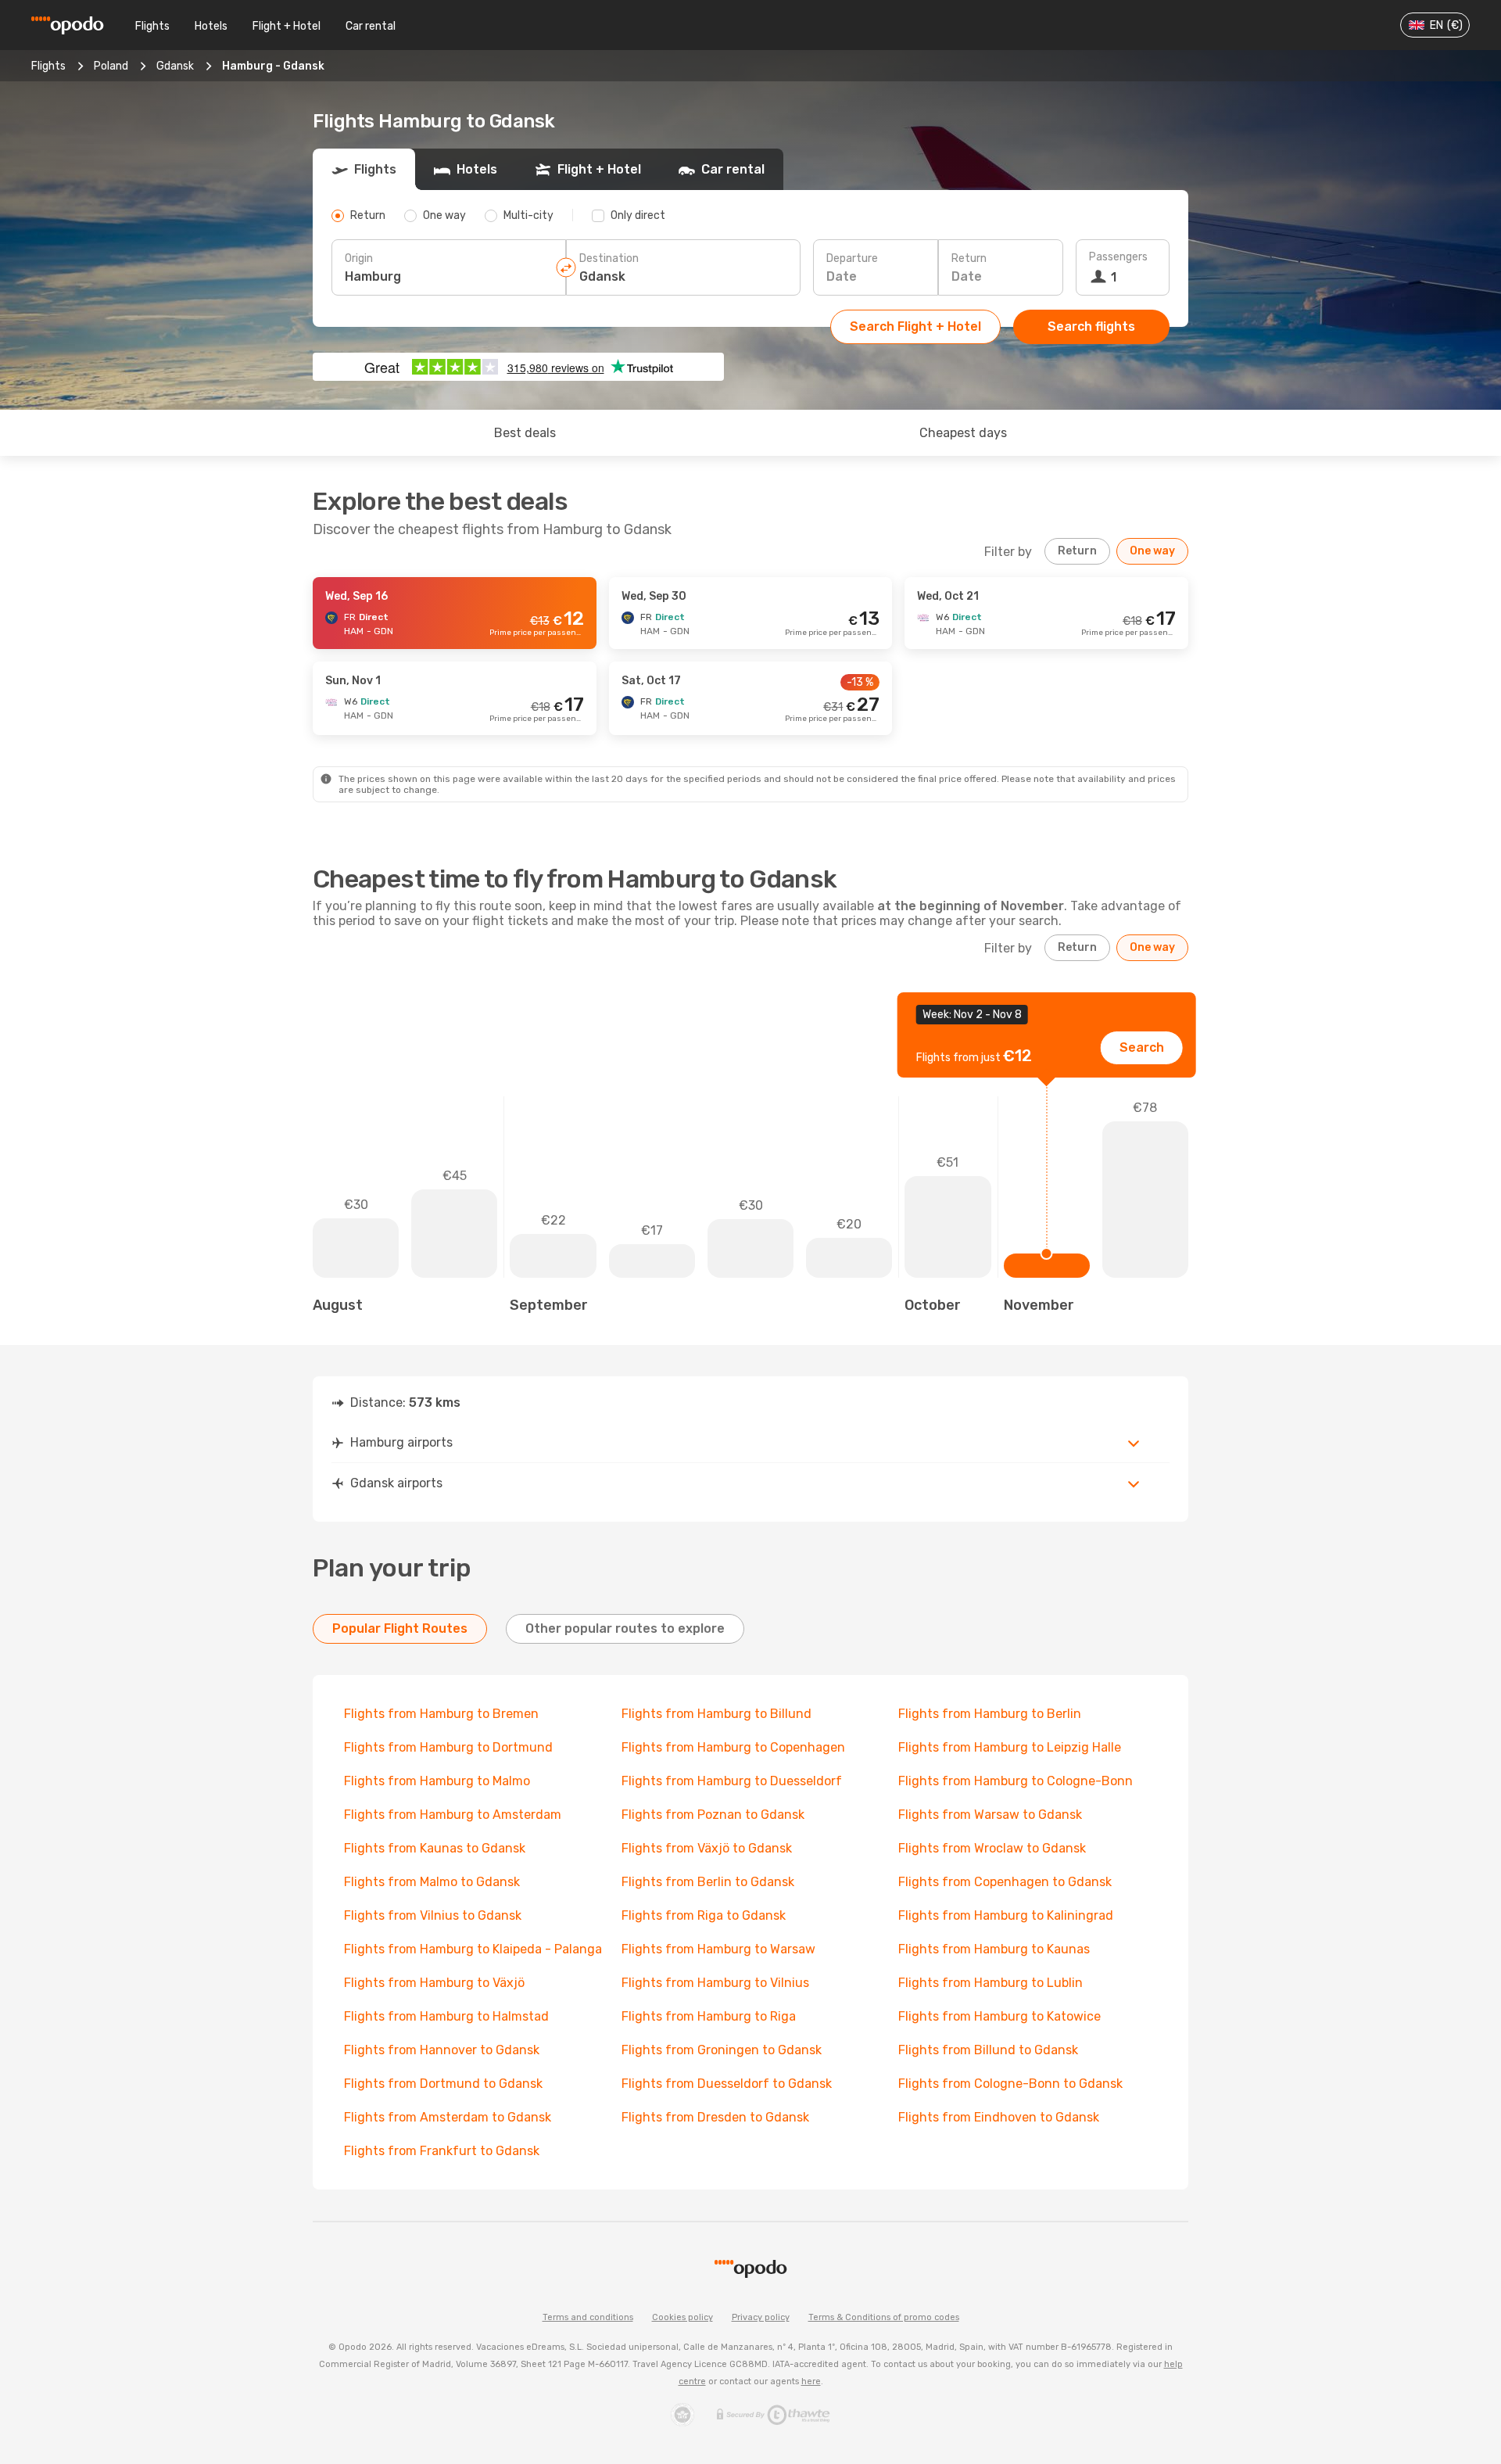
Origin (359, 258)
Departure (852, 258)
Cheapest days (963, 433)
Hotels (211, 26)
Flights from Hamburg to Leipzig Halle (1010, 1747)
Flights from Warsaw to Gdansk (990, 1815)
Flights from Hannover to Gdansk (442, 2050)
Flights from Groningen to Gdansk (722, 2050)
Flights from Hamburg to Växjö (434, 1983)
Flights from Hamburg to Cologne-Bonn (1016, 1781)
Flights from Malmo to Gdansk (432, 1882)
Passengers (1118, 257)
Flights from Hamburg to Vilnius (715, 1983)
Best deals (525, 433)
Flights (152, 26)
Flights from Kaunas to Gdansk (435, 1848)
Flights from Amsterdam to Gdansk (448, 2117)
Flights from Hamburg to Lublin (991, 1983)
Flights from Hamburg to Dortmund (448, 1747)
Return (969, 258)
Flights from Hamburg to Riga (709, 2016)
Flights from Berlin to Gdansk (708, 1882)
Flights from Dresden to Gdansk (715, 2117)
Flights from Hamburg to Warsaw (718, 1949)
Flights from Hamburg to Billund (716, 1714)
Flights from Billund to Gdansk (988, 2050)
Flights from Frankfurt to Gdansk (442, 2151)
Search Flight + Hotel (915, 326)
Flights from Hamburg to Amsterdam (453, 1815)
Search (1142, 1047)
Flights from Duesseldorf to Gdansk (727, 2084)
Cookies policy (682, 2317)
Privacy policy (761, 2317)
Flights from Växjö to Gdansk (707, 1848)
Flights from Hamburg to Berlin (990, 1714)
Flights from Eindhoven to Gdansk (999, 2117)
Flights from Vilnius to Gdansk (433, 1915)
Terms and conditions (588, 2317)
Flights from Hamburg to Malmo (437, 1781)
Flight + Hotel (287, 26)
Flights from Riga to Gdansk (704, 1915)
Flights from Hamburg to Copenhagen (733, 1747)
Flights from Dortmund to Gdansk (443, 2084)
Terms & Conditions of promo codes (884, 2317)
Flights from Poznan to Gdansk (713, 1815)
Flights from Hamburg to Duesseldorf (732, 1781)
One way (1152, 551)
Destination (609, 258)
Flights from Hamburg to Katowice (999, 2016)
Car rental (371, 26)
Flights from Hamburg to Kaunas (994, 1949)
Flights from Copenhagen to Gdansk (1005, 1882)
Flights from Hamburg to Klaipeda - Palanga (473, 1949)
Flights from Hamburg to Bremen (441, 1714)
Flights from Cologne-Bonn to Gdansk (1010, 2084)
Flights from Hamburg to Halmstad (446, 2016)
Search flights (1091, 326)
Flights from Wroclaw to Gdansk (992, 1848)
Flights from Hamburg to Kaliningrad (1006, 1915)
